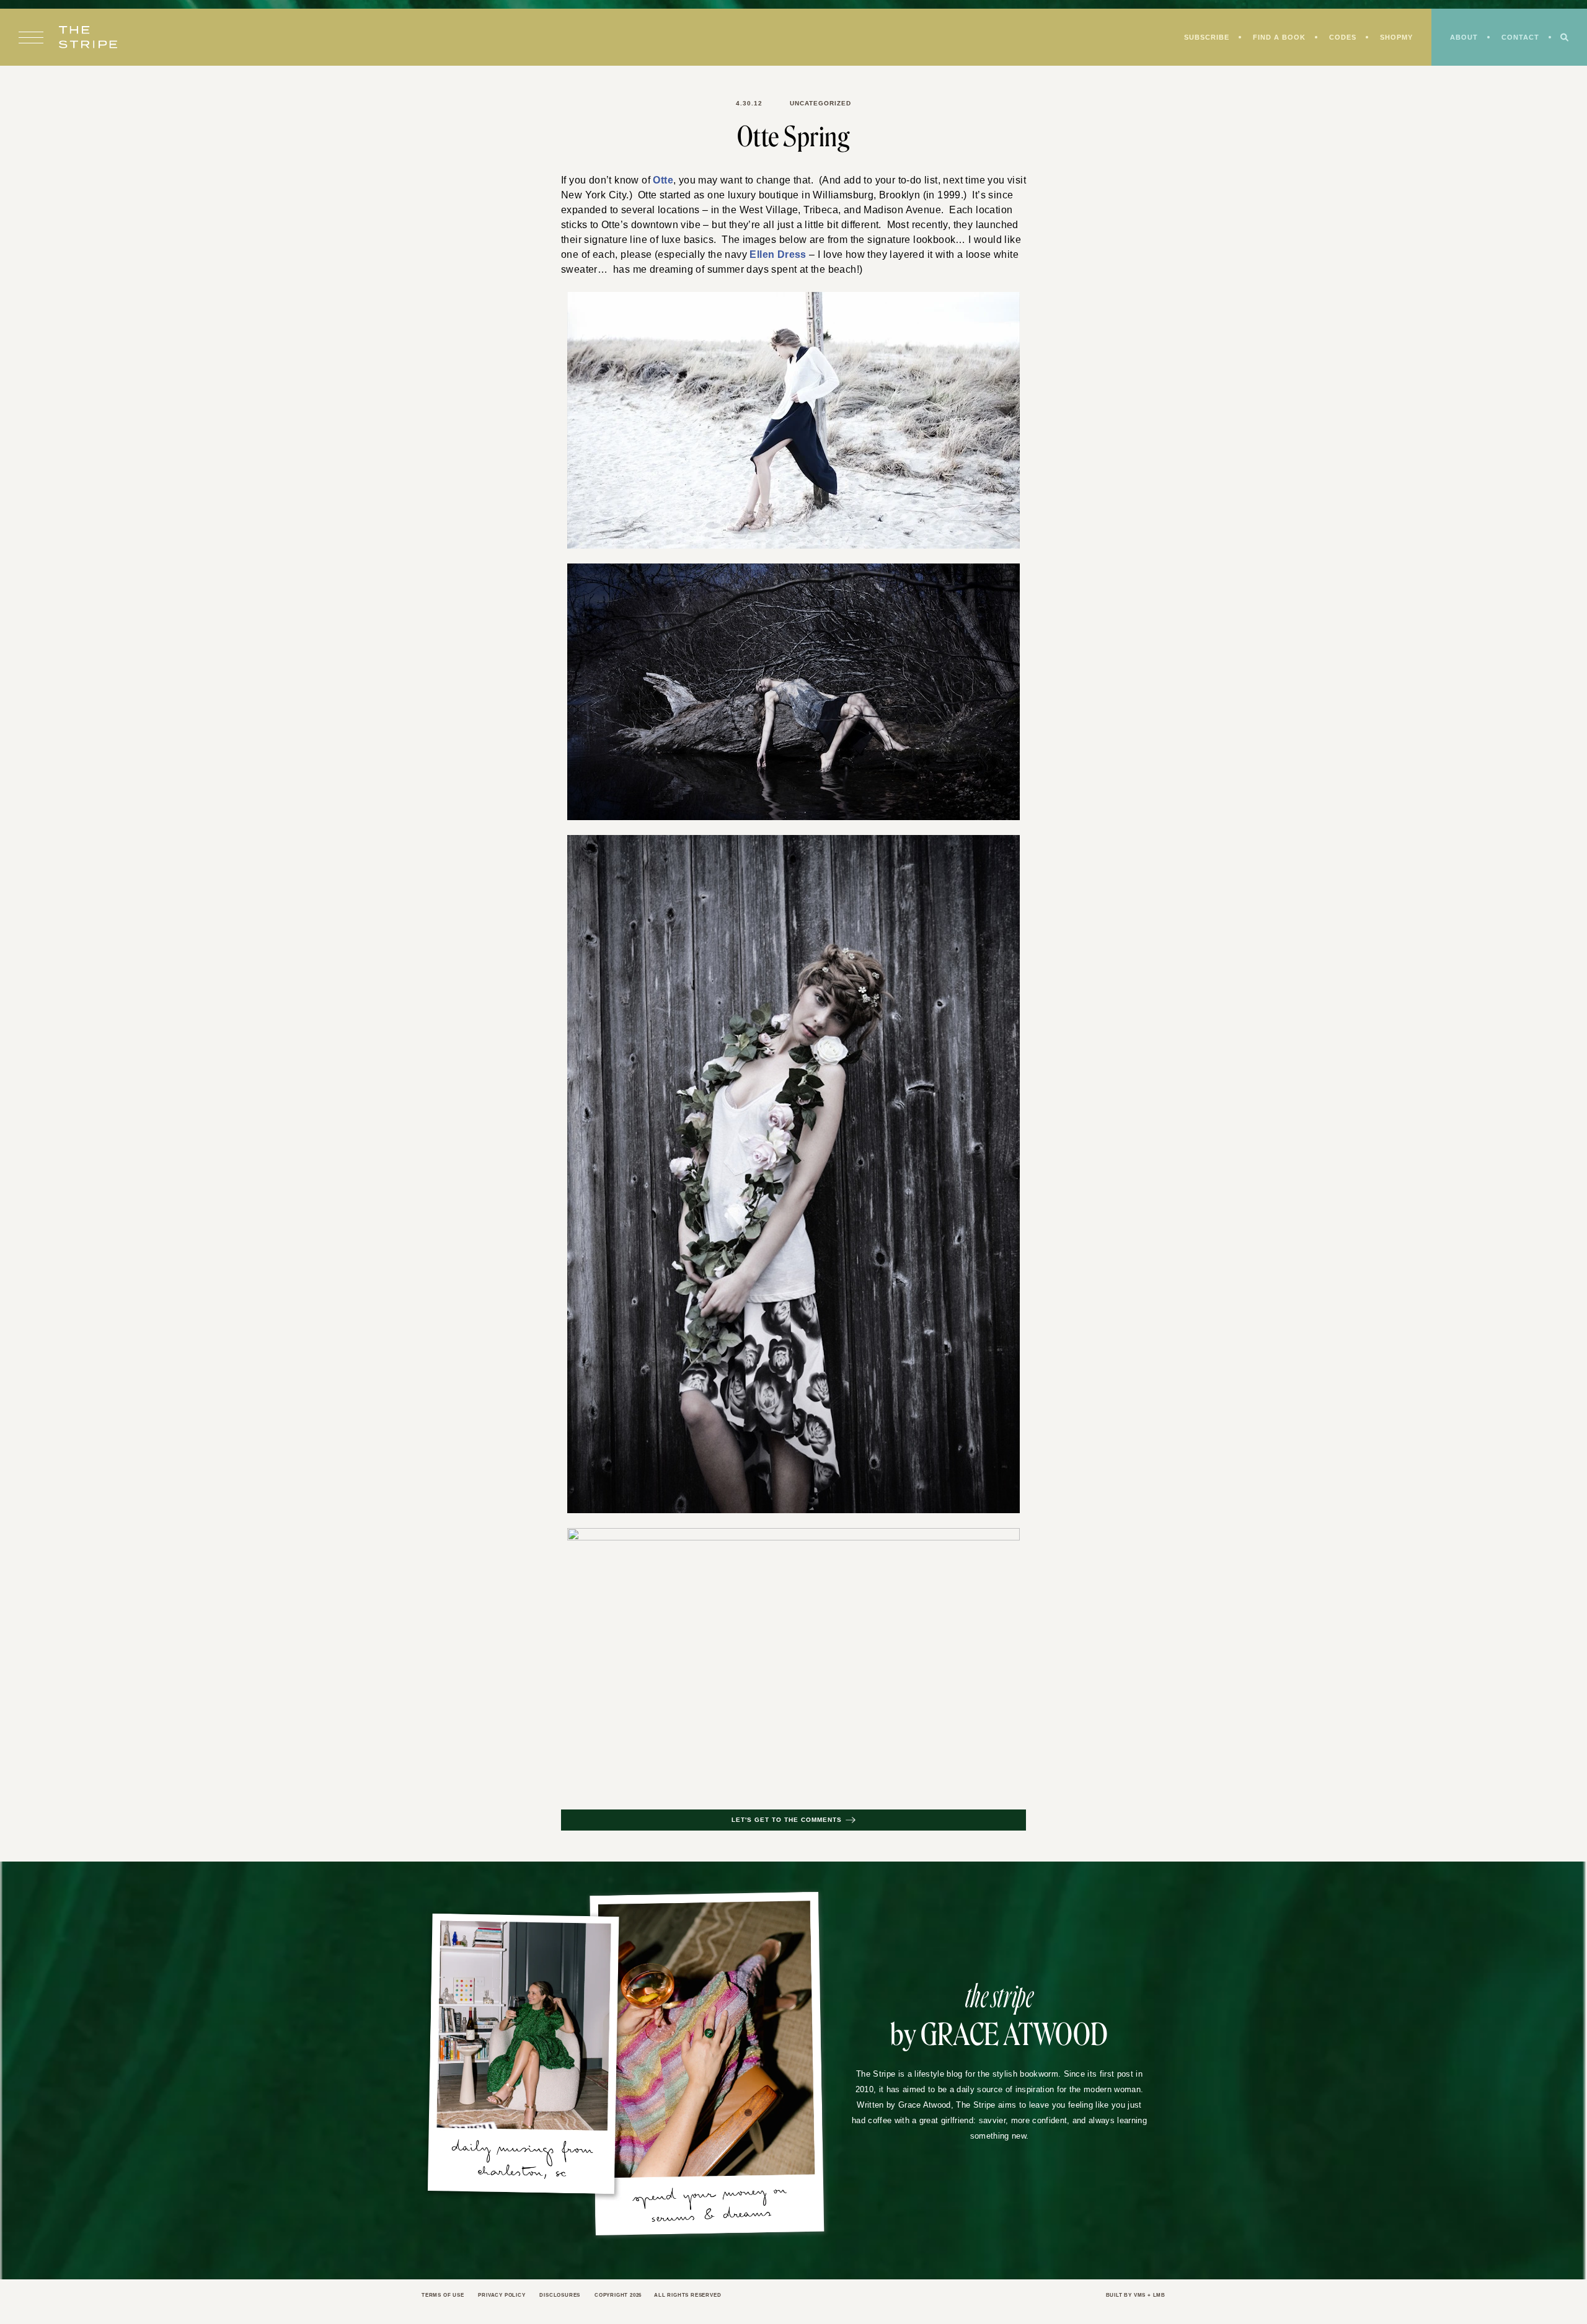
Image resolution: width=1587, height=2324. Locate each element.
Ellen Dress (770, 255)
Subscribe (1197, 38)
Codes (1337, 38)
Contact (1519, 38)
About (1462, 38)
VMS (1138, 2296)
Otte (664, 180)
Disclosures (569, 2296)
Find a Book (1272, 38)
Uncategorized (820, 104)
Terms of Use (444, 2296)
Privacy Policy (507, 2296)
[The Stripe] (88, 38)
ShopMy (1392, 38)
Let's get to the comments (787, 1821)
